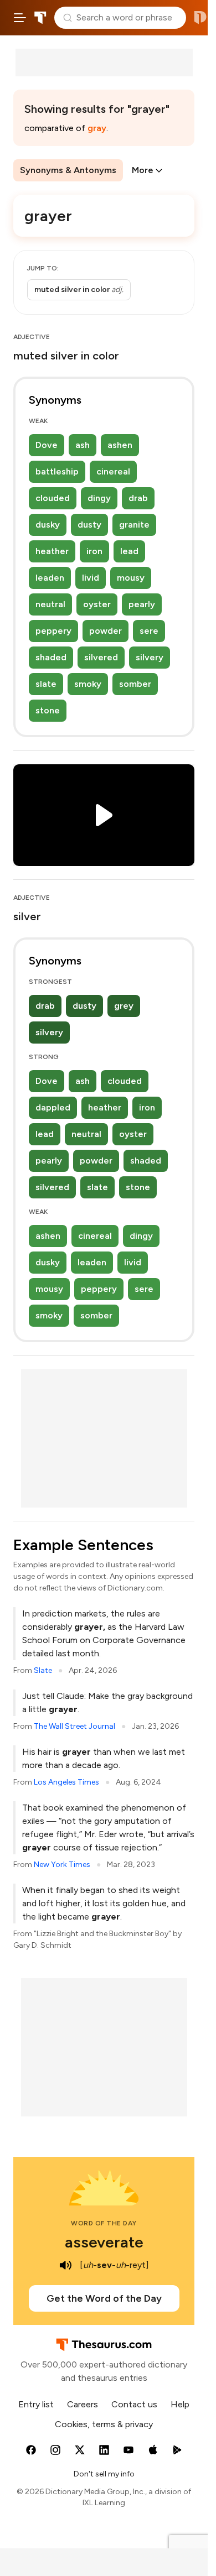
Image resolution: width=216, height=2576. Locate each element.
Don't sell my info (104, 2474)
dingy (99, 498)
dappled (53, 1107)
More (143, 170)
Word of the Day (104, 2223)
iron (94, 551)
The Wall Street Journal (74, 1726)
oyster (97, 604)
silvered (101, 657)
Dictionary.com (200, 18)
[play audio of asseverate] (65, 2265)
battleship (57, 471)
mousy (131, 578)
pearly (142, 604)
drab (138, 498)
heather (52, 551)
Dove (47, 445)
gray (97, 128)
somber (135, 684)
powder (106, 631)
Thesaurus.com (40, 18)
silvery (150, 657)
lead (129, 551)
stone (48, 710)
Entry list (36, 2404)
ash (83, 445)
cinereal (113, 471)
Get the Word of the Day (104, 2298)
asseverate (104, 2242)
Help (180, 2404)
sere (149, 631)
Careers (83, 2404)
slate (46, 684)
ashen (120, 445)
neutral (50, 604)
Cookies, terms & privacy (104, 2424)
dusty (89, 525)
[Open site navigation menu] (20, 18)
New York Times (62, 1865)
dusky (48, 525)
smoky (88, 684)
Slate (43, 1670)
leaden (50, 578)
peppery (53, 631)
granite (134, 525)
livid (91, 578)
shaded (51, 657)
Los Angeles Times (66, 1782)
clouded (53, 498)
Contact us (134, 2404)
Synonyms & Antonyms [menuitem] (68, 170)
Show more (66, 290)
